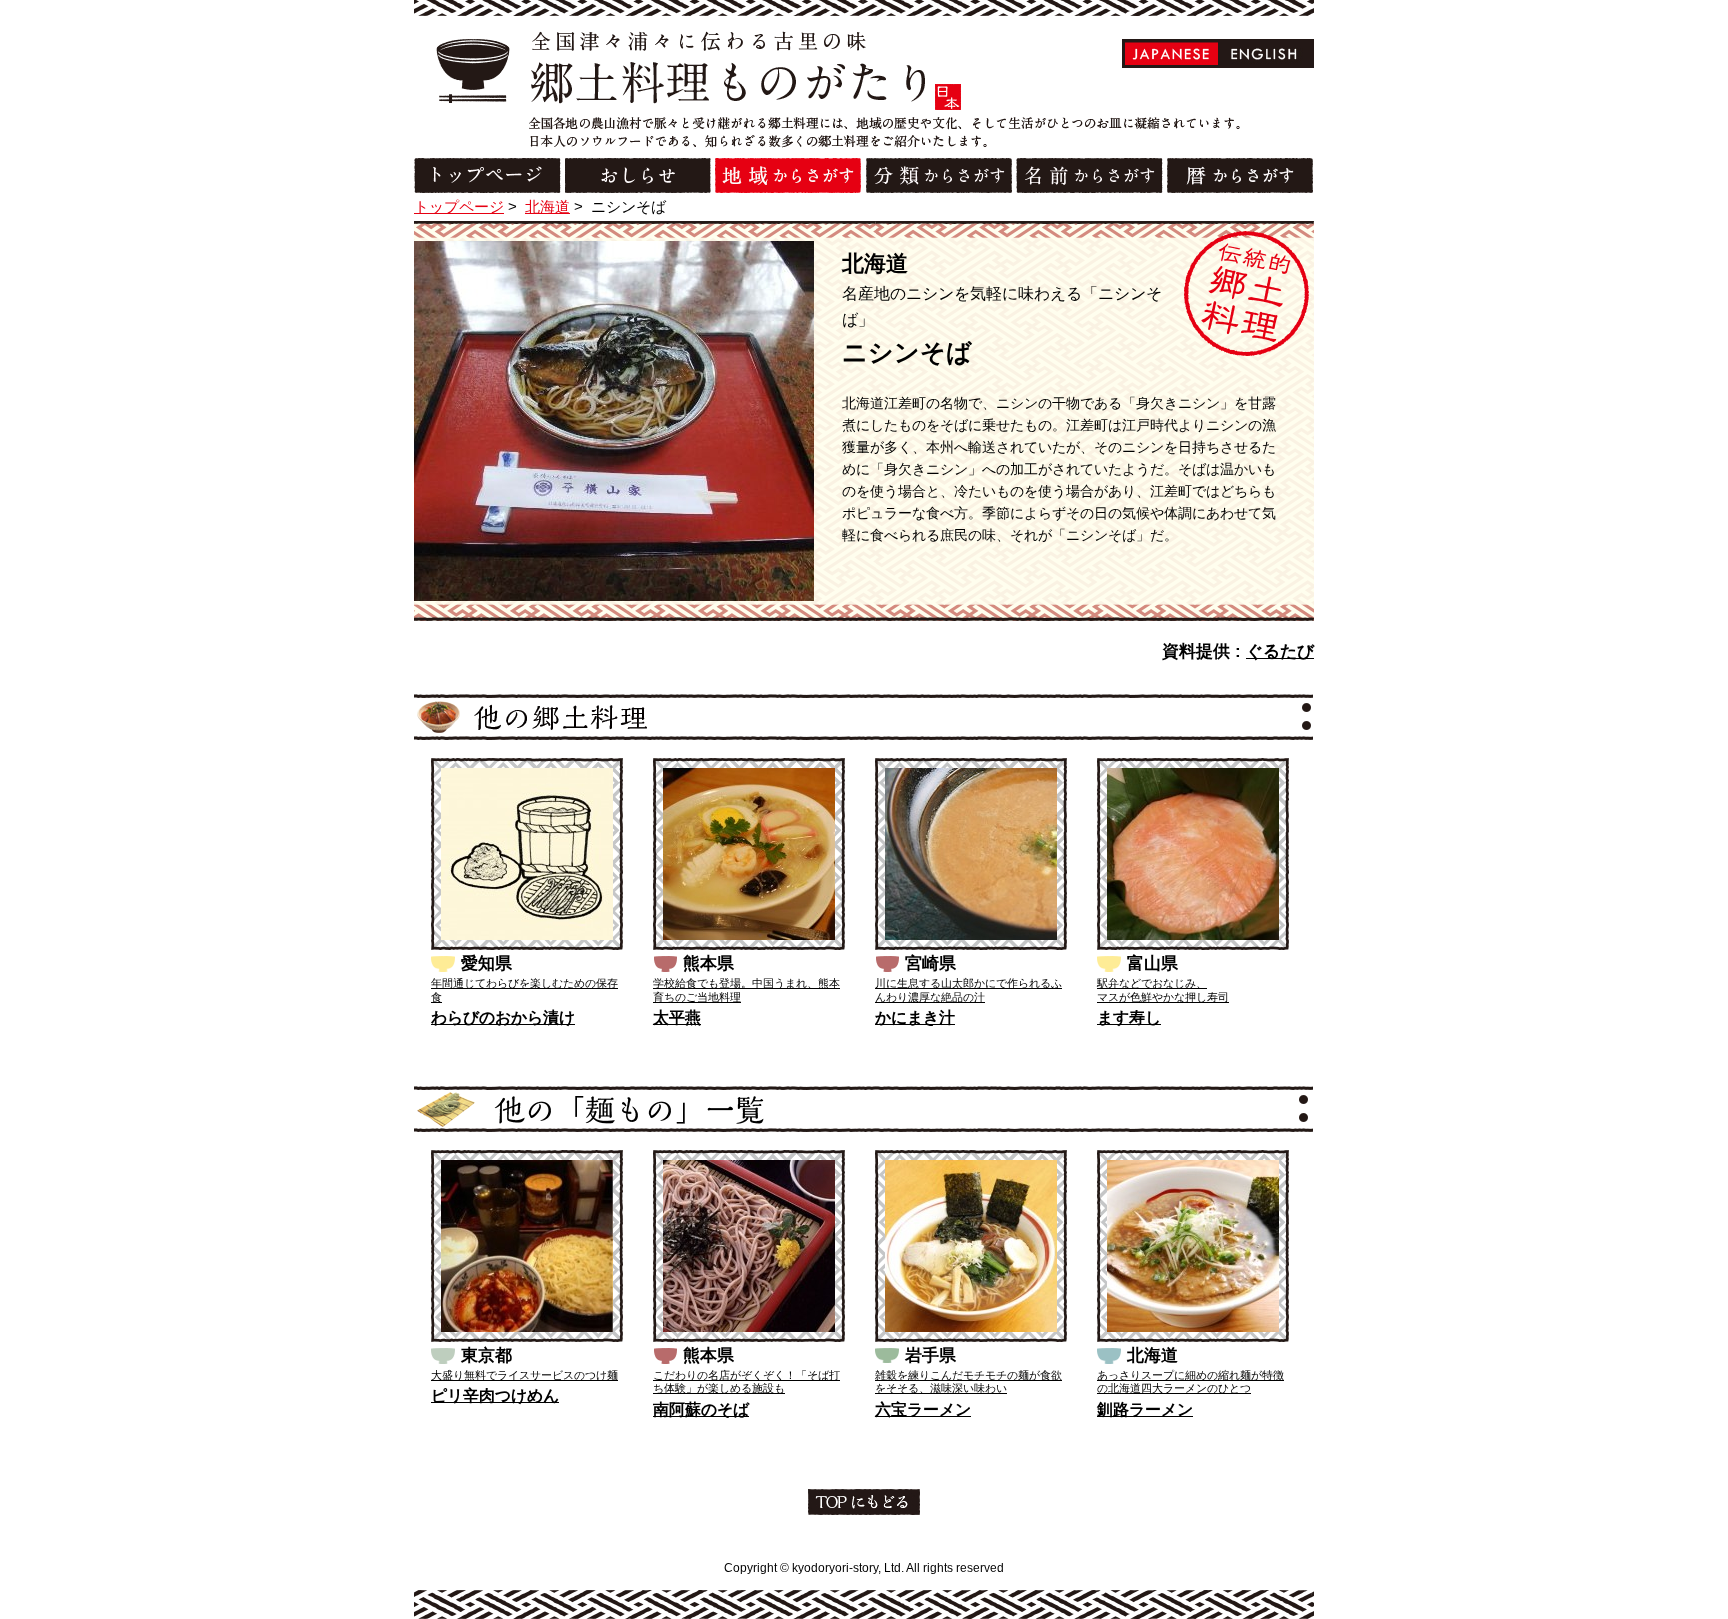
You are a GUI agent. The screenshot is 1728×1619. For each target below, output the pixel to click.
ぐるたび (1280, 651)
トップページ (459, 206)
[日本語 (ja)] (1171, 53)
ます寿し (1129, 1017)
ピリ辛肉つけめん (495, 1395)
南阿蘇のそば (701, 1409)
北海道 (547, 206)
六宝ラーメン (923, 1409)
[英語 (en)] (1264, 53)
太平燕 (677, 1017)
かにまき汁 (915, 1017)
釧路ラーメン (1145, 1409)
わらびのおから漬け (503, 1017)
